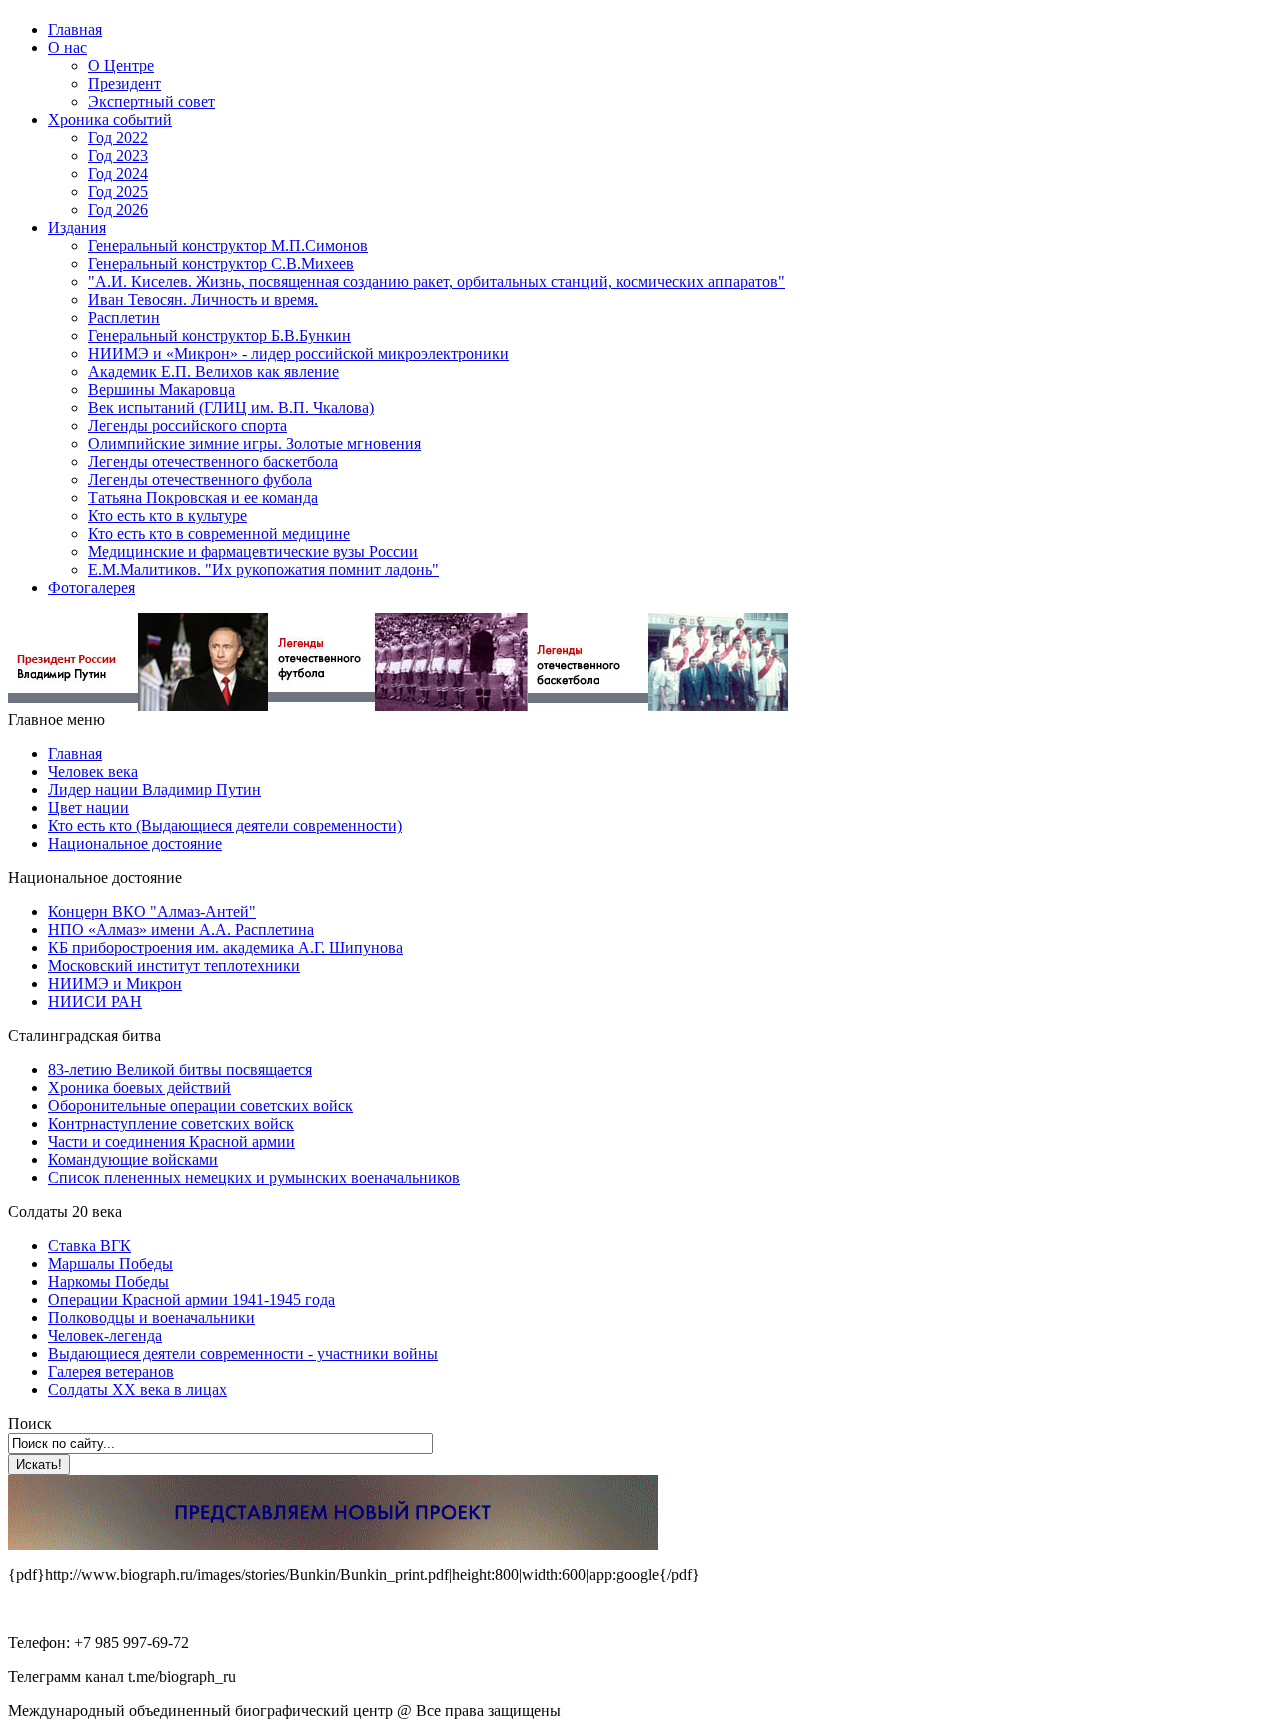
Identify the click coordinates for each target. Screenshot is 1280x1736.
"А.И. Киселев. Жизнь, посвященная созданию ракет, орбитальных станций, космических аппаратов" (436, 281)
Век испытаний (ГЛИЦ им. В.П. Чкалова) (231, 407)
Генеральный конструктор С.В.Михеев (221, 263)
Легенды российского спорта (187, 425)
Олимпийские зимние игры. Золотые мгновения (254, 443)
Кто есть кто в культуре (167, 515)
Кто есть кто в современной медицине (219, 533)
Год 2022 (118, 137)
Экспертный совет (151, 101)
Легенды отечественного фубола (200, 479)
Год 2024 (118, 173)
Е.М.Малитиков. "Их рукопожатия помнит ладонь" (263, 569)
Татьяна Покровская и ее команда (203, 497)
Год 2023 (118, 155)
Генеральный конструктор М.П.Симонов (228, 245)
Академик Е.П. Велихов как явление (213, 371)
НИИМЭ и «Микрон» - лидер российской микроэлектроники (298, 353)
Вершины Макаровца (161, 389)
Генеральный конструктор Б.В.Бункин (219, 335)
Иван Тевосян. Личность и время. (203, 299)
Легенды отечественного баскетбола (213, 461)
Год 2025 (118, 191)
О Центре (121, 65)
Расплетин (124, 317)
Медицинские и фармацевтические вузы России (253, 551)
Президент (124, 83)
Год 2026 (118, 209)
